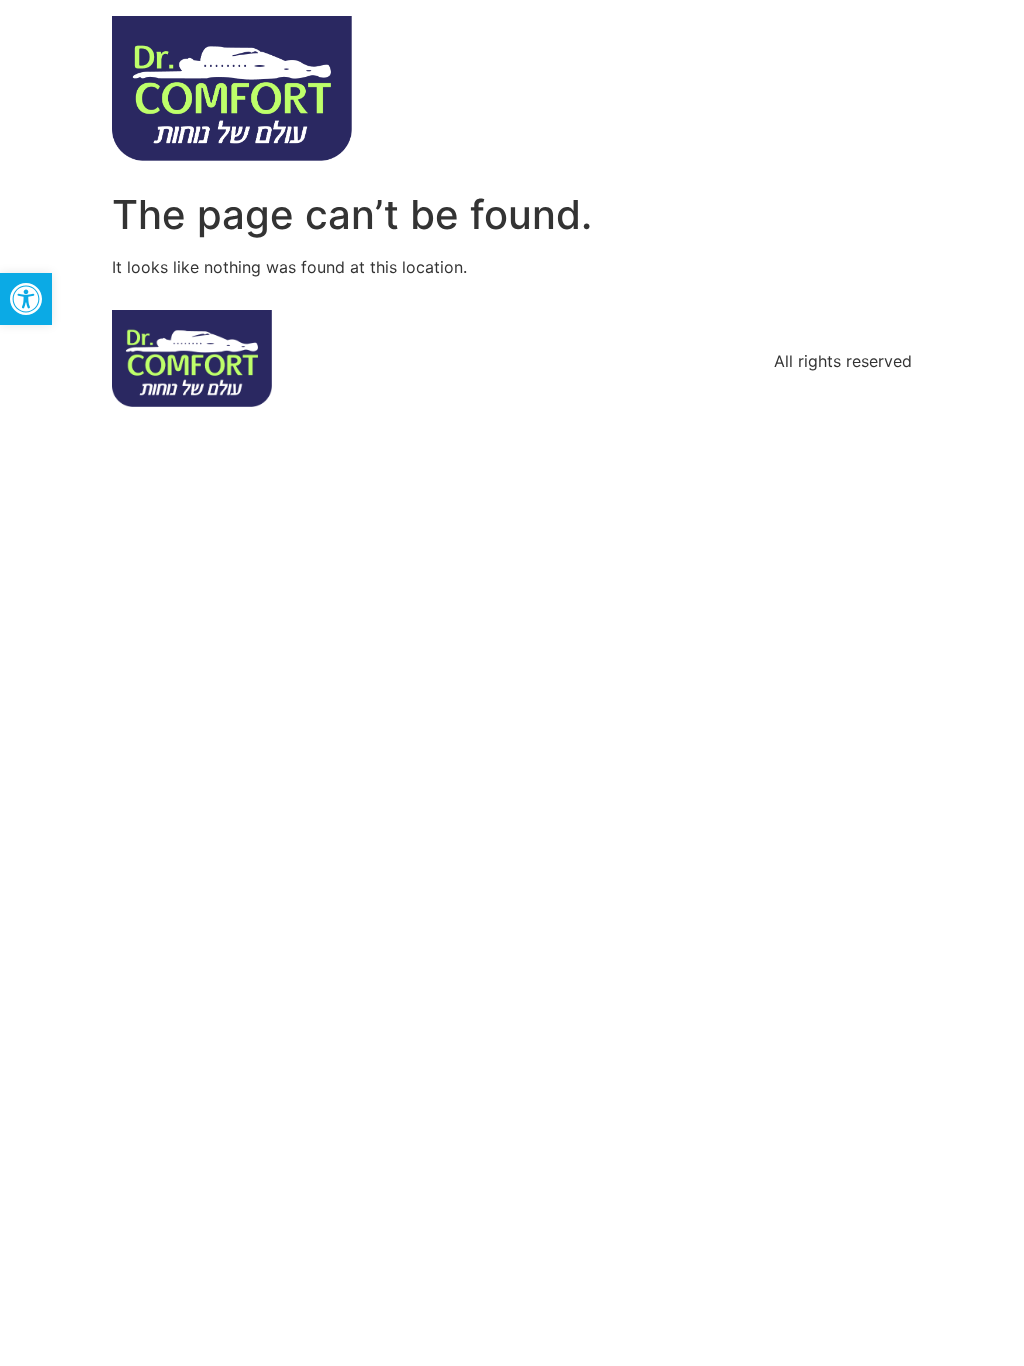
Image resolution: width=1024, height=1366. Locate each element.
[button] (26, 299)
